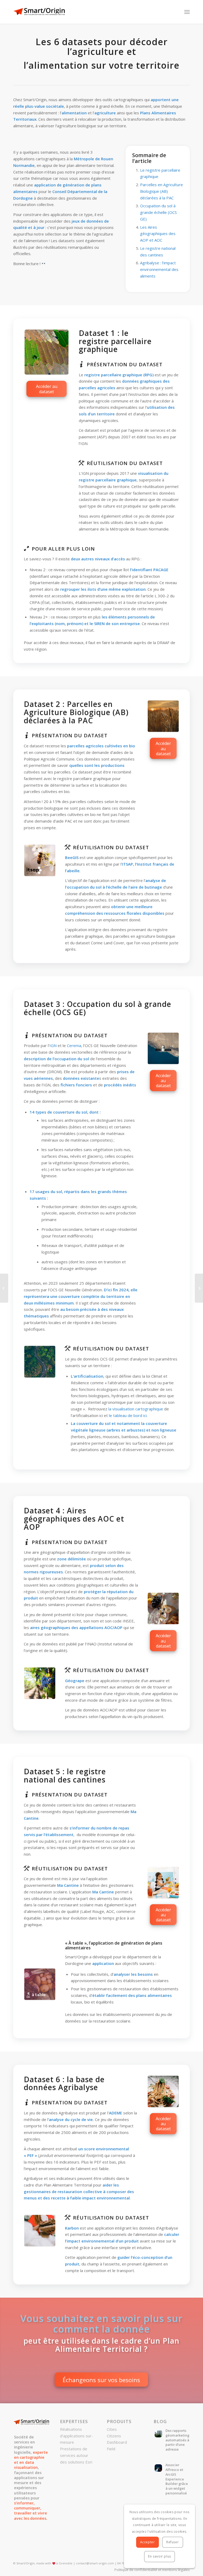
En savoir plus (159, 2556)
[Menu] (187, 12)
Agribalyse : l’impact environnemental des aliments (159, 269)
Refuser (172, 2542)
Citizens (114, 2436)
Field (111, 2449)
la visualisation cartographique (136, 1409)
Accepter (147, 2542)
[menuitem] (151, 2570)
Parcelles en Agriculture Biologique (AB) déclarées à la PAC (162, 191)
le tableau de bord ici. (128, 1415)
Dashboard (117, 2442)
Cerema (74, 1045)
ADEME (116, 2113)
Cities (112, 2429)
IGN (53, 1045)
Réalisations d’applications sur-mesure (77, 2436)
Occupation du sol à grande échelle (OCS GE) (158, 212)
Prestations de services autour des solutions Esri (76, 2455)
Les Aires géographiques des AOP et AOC (158, 234)
